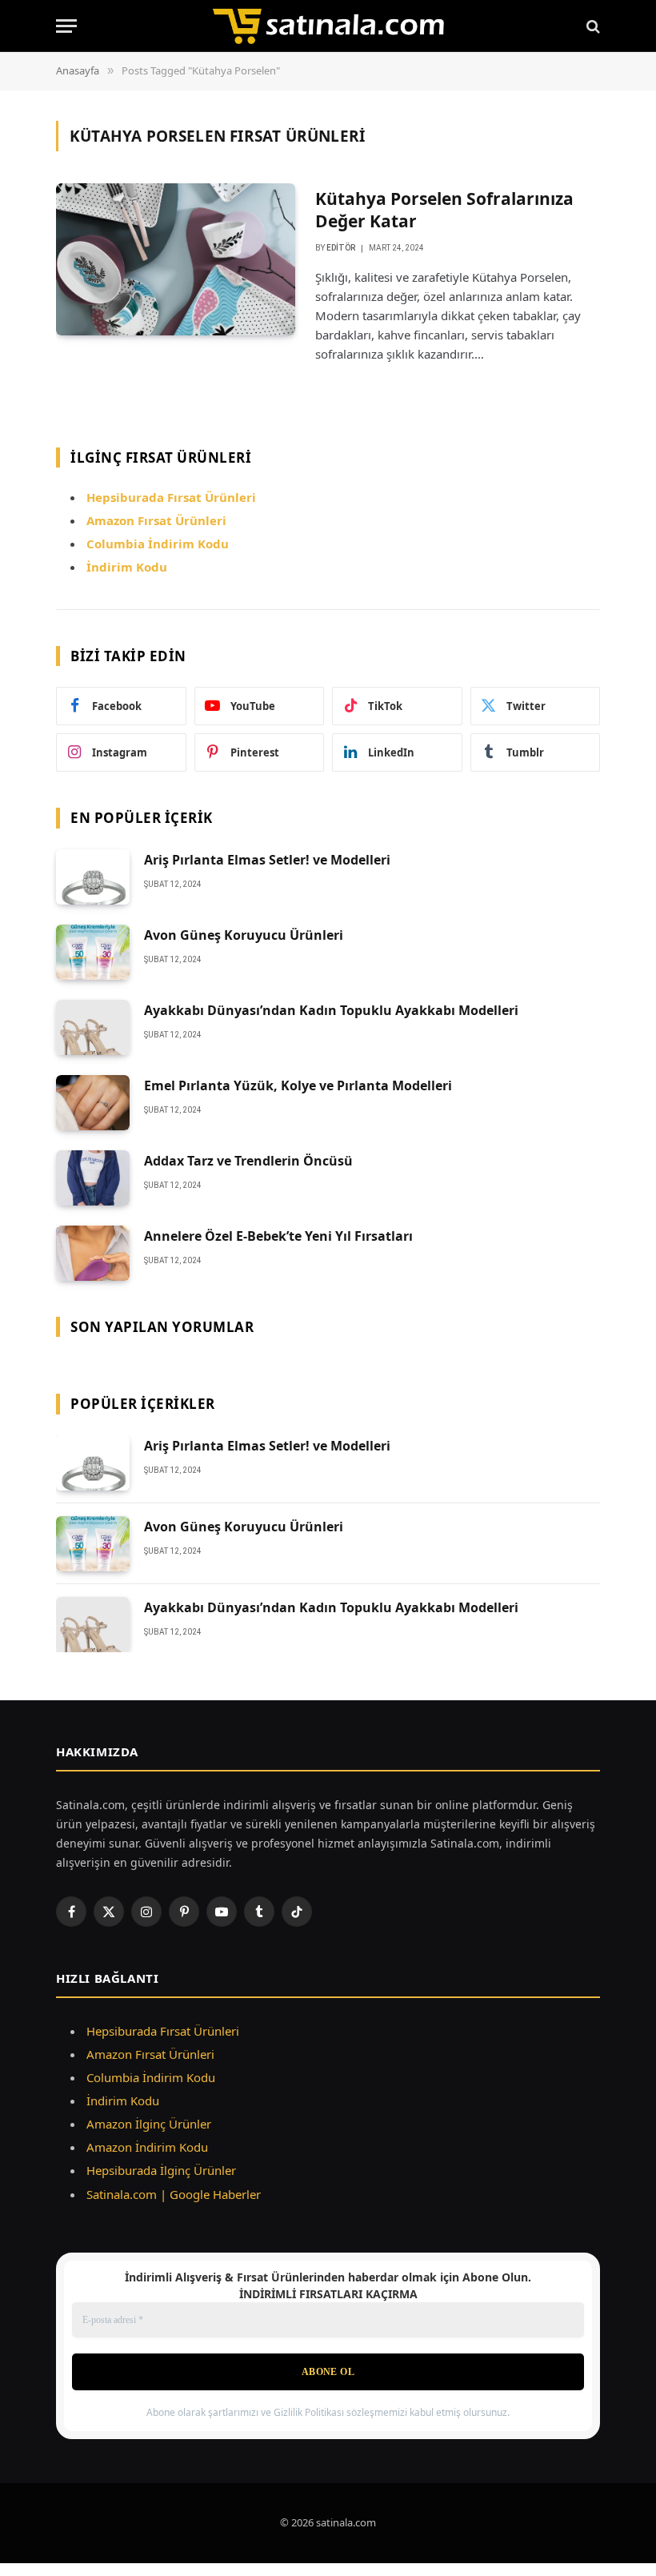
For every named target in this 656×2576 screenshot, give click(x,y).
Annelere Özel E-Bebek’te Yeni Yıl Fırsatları (278, 1236)
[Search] (592, 26)
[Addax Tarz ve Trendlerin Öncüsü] (93, 1178)
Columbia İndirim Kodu (158, 544)
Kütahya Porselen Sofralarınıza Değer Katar (444, 210)
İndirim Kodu (127, 567)
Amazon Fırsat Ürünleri (150, 2054)
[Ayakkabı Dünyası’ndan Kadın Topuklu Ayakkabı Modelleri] (93, 1027)
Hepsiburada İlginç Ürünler (161, 2170)
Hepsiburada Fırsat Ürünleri (163, 2031)
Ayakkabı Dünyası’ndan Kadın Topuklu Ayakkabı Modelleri (331, 1010)
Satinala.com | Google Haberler (174, 2194)
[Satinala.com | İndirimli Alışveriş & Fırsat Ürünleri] (328, 26)
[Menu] (66, 26)
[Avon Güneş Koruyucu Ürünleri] (93, 952)
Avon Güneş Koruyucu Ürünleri (244, 935)
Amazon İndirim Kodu (147, 2147)
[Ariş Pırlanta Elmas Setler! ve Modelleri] (93, 877)
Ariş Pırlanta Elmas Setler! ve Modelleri (267, 860)
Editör (341, 248)
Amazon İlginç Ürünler (149, 2124)
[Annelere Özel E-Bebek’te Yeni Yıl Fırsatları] (93, 1253)
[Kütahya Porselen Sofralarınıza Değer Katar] (176, 259)
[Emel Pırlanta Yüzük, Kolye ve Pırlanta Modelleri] (93, 1103)
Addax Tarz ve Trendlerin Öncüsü (248, 1161)
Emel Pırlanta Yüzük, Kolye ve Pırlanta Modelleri (298, 1085)
